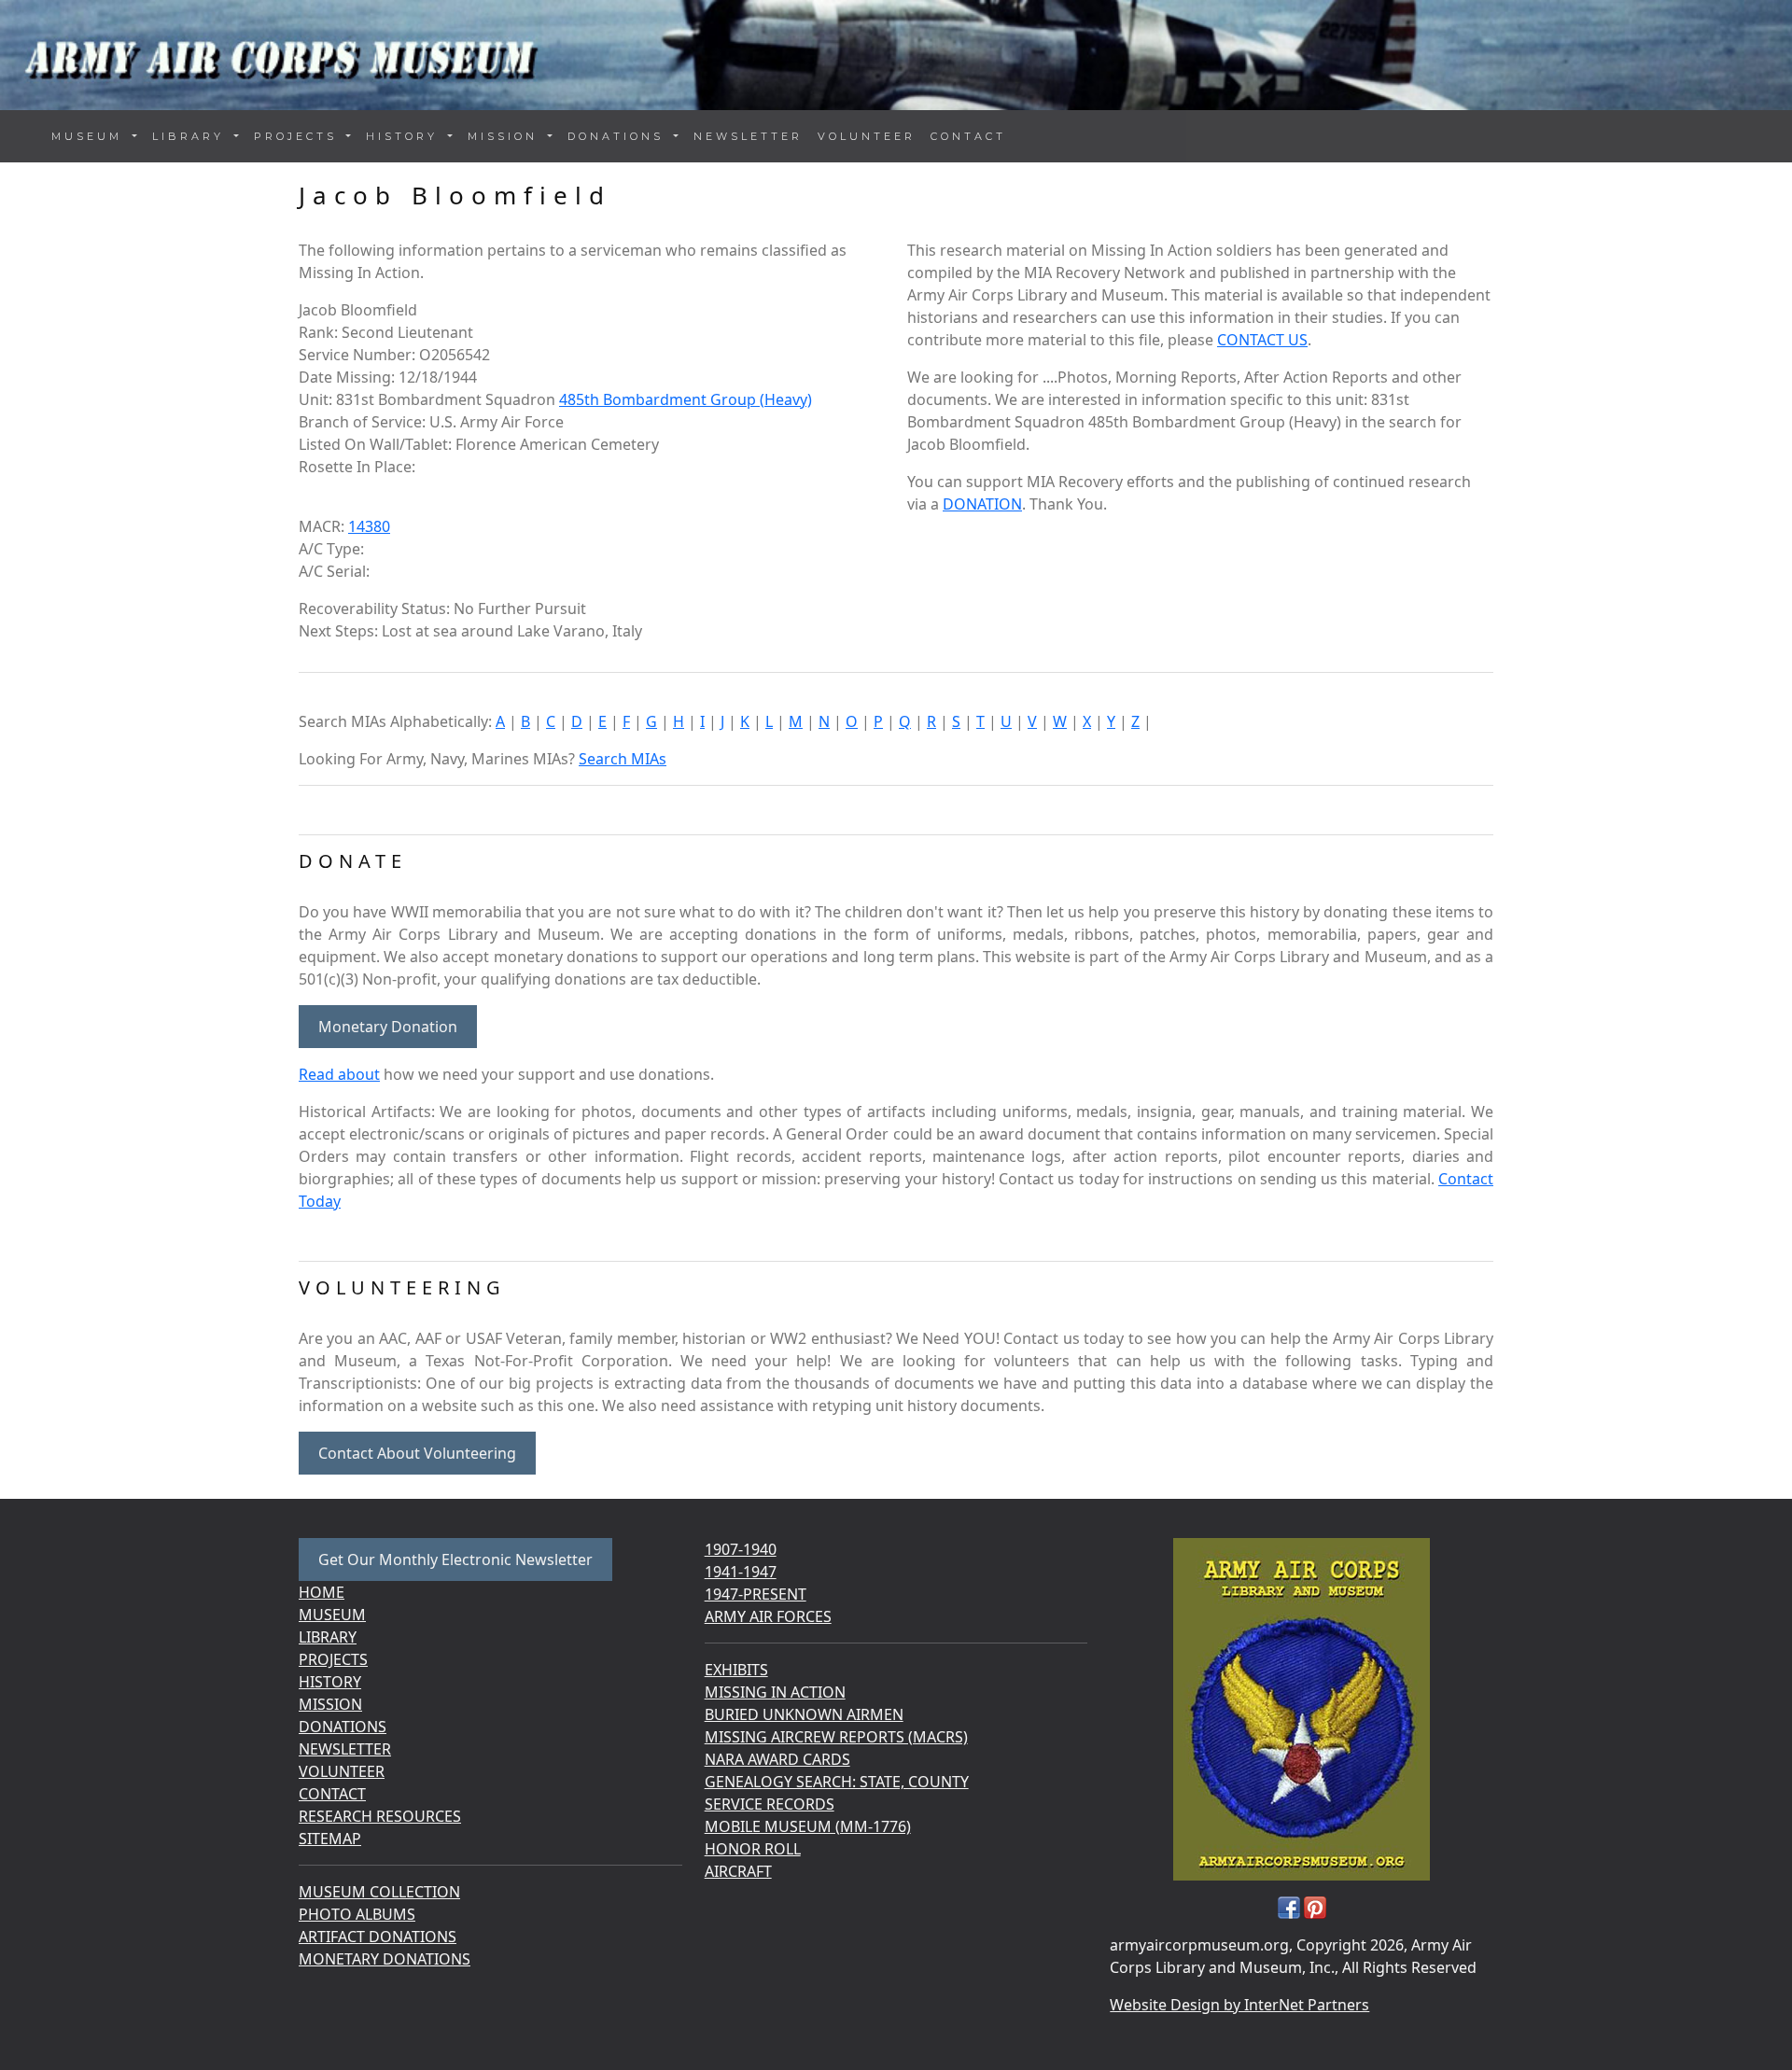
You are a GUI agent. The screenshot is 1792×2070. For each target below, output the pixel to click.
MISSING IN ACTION (775, 1692)
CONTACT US (1262, 340)
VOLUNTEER (867, 136)
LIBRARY (328, 1637)
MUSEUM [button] (90, 136)
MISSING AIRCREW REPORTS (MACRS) (836, 1737)
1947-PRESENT (756, 1594)
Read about (339, 1074)
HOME (322, 1592)
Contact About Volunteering (417, 1453)
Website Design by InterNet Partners (1239, 2005)
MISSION (330, 1704)
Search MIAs (623, 759)
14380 (369, 526)
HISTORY (330, 1682)
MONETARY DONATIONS (385, 1959)
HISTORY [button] (405, 136)
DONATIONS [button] (619, 136)
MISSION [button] (506, 136)
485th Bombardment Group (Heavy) (686, 399)
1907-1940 (741, 1549)
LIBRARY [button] (191, 136)
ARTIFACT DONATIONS (378, 1937)
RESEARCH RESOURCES (380, 1816)
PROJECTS (333, 1659)
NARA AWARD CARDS (777, 1759)
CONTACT (968, 136)
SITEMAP (330, 1839)
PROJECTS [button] (299, 136)
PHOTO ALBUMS (357, 1914)
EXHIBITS (736, 1670)
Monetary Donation (388, 1027)
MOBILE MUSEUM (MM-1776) (808, 1826)
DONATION (982, 504)
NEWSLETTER (748, 136)
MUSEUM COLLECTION (379, 1892)
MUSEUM (332, 1615)
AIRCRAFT (738, 1871)
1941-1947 (741, 1572)
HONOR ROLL (753, 1849)
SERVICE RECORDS (770, 1804)
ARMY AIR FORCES (768, 1616)
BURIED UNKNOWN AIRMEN (804, 1714)
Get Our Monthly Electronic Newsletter (455, 1559)
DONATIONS (343, 1727)
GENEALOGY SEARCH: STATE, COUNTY (837, 1782)
